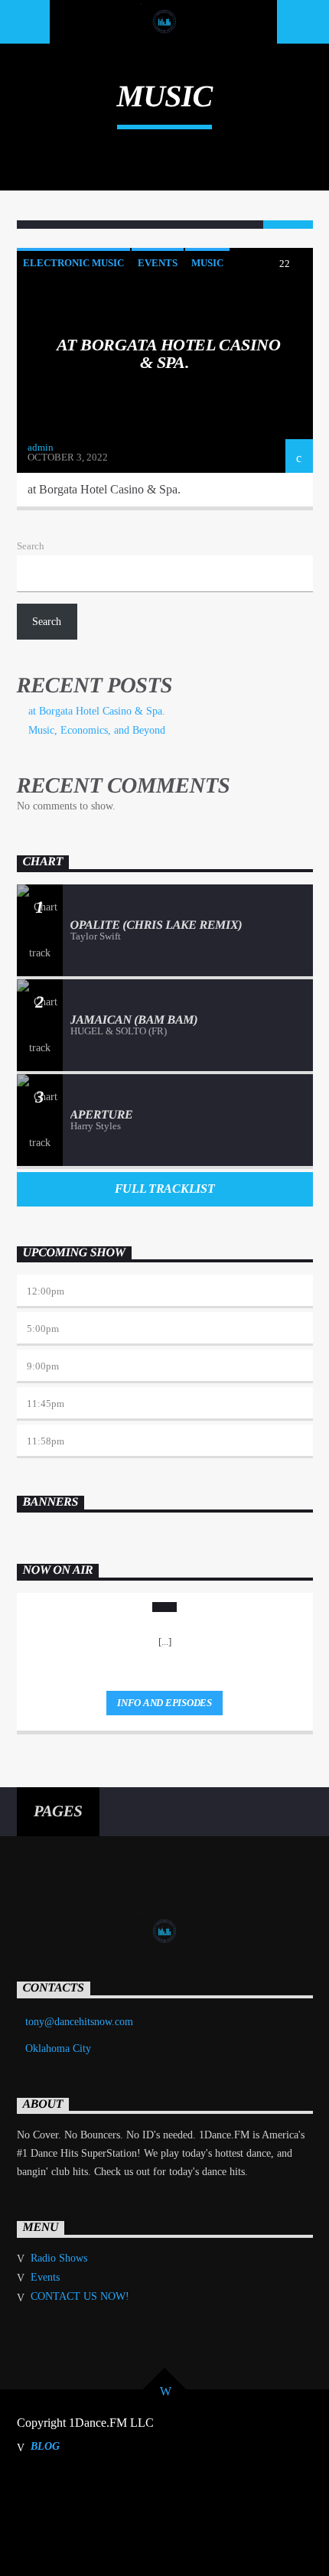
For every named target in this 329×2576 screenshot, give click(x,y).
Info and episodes (164, 1703)
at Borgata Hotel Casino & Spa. (169, 354)
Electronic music (73, 263)
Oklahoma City (58, 2048)
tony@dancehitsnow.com (79, 2022)
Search (31, 546)
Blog (45, 2446)
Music (207, 263)
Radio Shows (59, 2258)
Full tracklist (165, 1189)
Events (158, 263)
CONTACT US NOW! (80, 2296)
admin (41, 447)
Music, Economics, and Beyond (97, 730)
